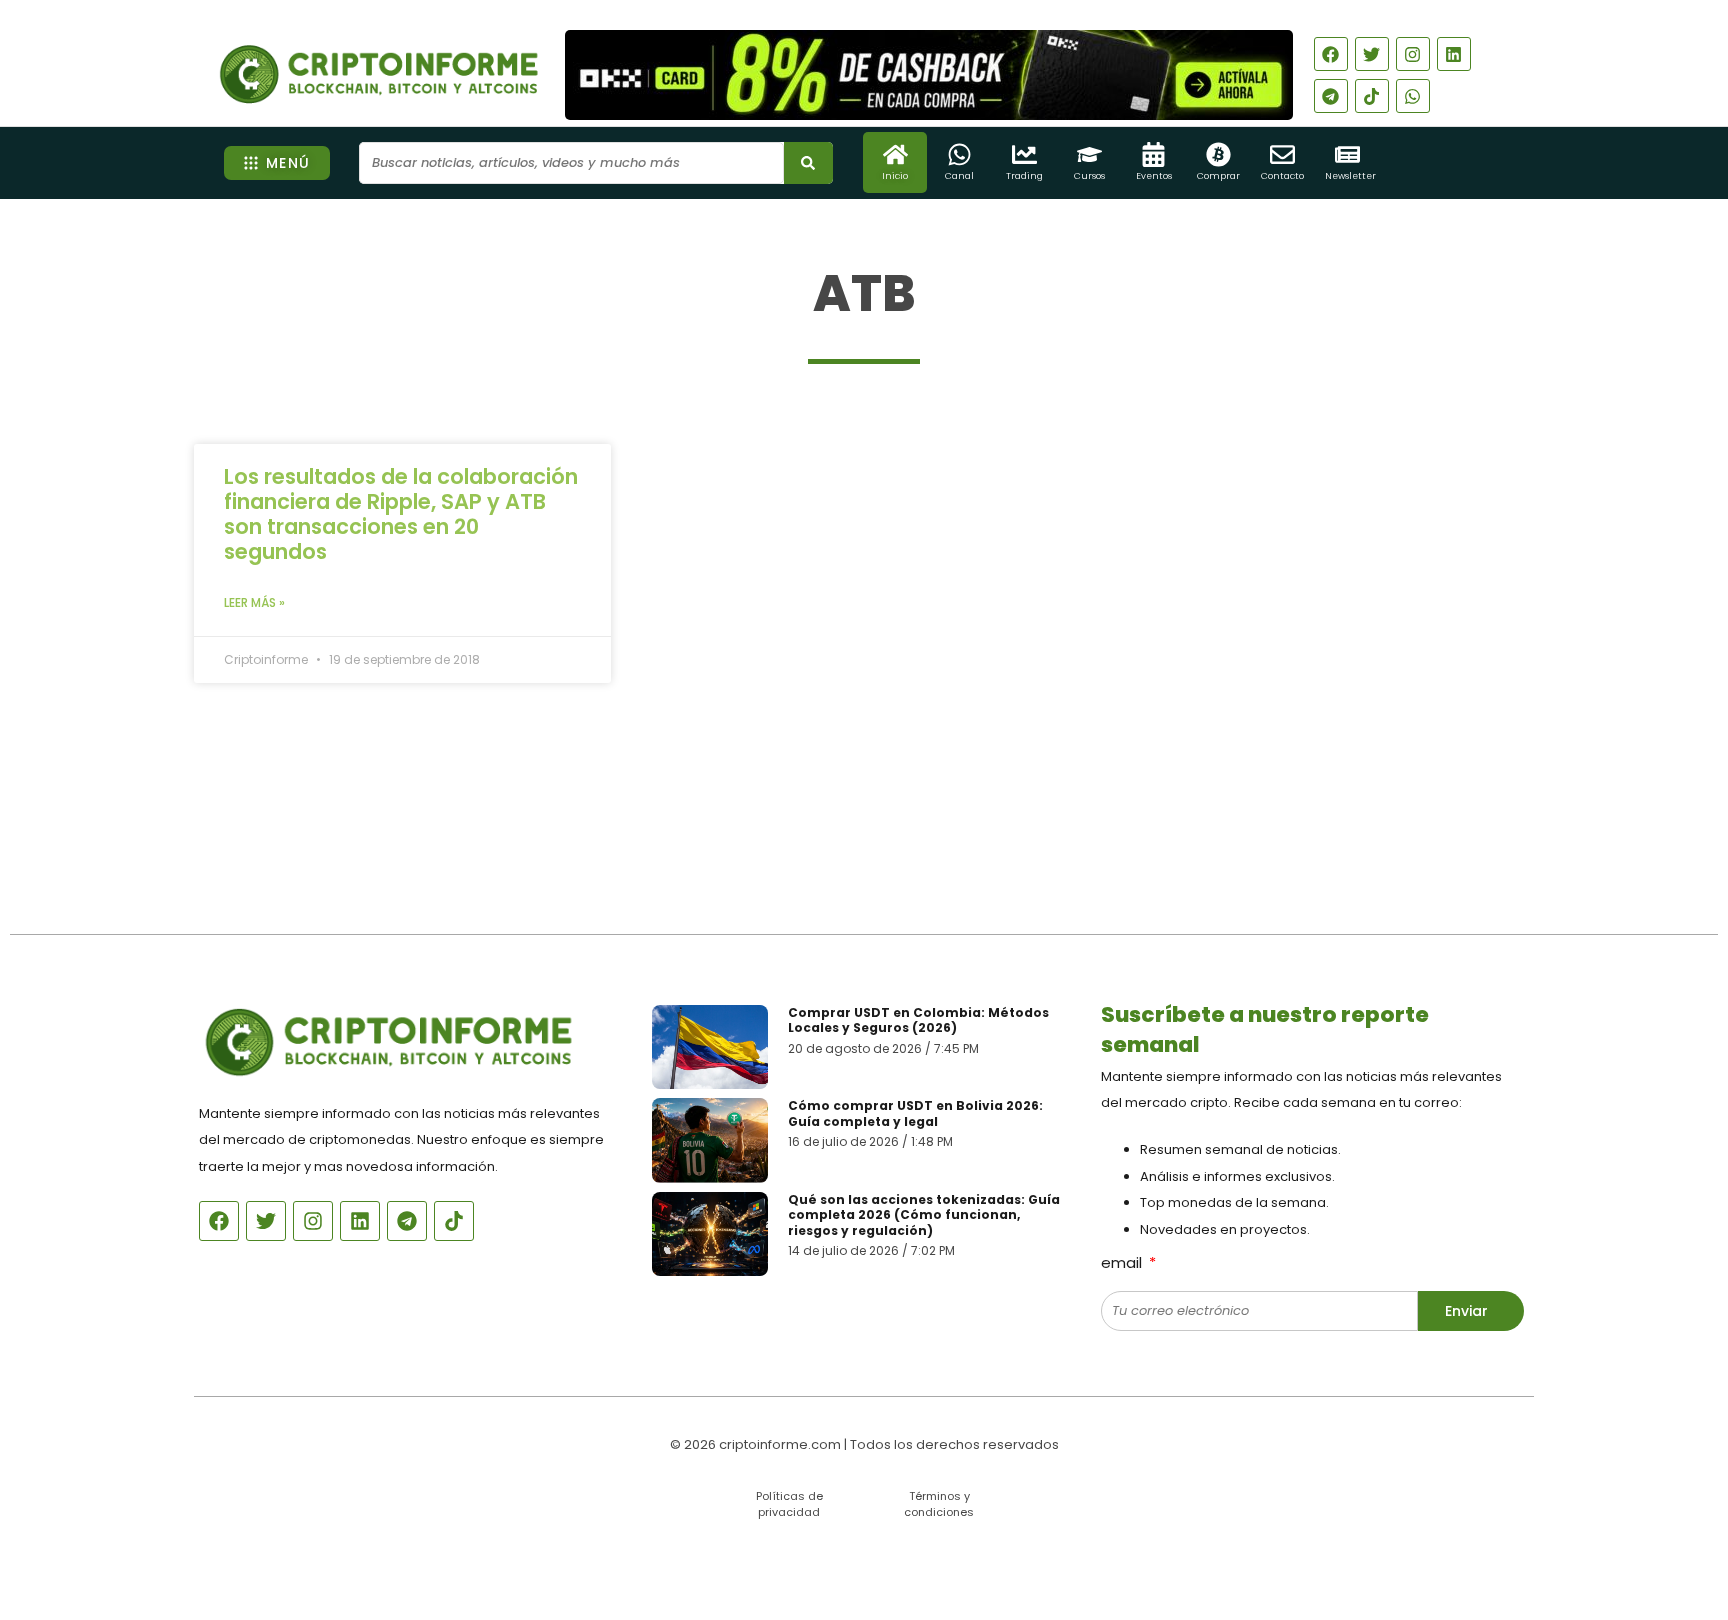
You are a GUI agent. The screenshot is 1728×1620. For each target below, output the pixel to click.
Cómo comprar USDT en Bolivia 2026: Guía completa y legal (915, 1113)
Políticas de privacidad (789, 1503)
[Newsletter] (1347, 154)
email (1123, 1262)
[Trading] (1024, 154)
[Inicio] (895, 154)
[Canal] (959, 154)
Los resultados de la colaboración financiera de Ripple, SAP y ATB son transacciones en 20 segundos (401, 514)
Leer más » (254, 602)
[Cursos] (1089, 154)
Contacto (1282, 176)
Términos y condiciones (939, 1503)
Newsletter (1350, 176)
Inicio (895, 176)
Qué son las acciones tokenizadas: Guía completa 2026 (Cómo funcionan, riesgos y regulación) (924, 1215)
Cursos (1089, 176)
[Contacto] (1282, 154)
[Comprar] (1218, 154)
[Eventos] (1153, 154)
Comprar (1218, 176)
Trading (1024, 176)
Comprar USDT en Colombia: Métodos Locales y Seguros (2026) (918, 1020)
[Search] (808, 163)
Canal (959, 176)
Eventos (1154, 176)
